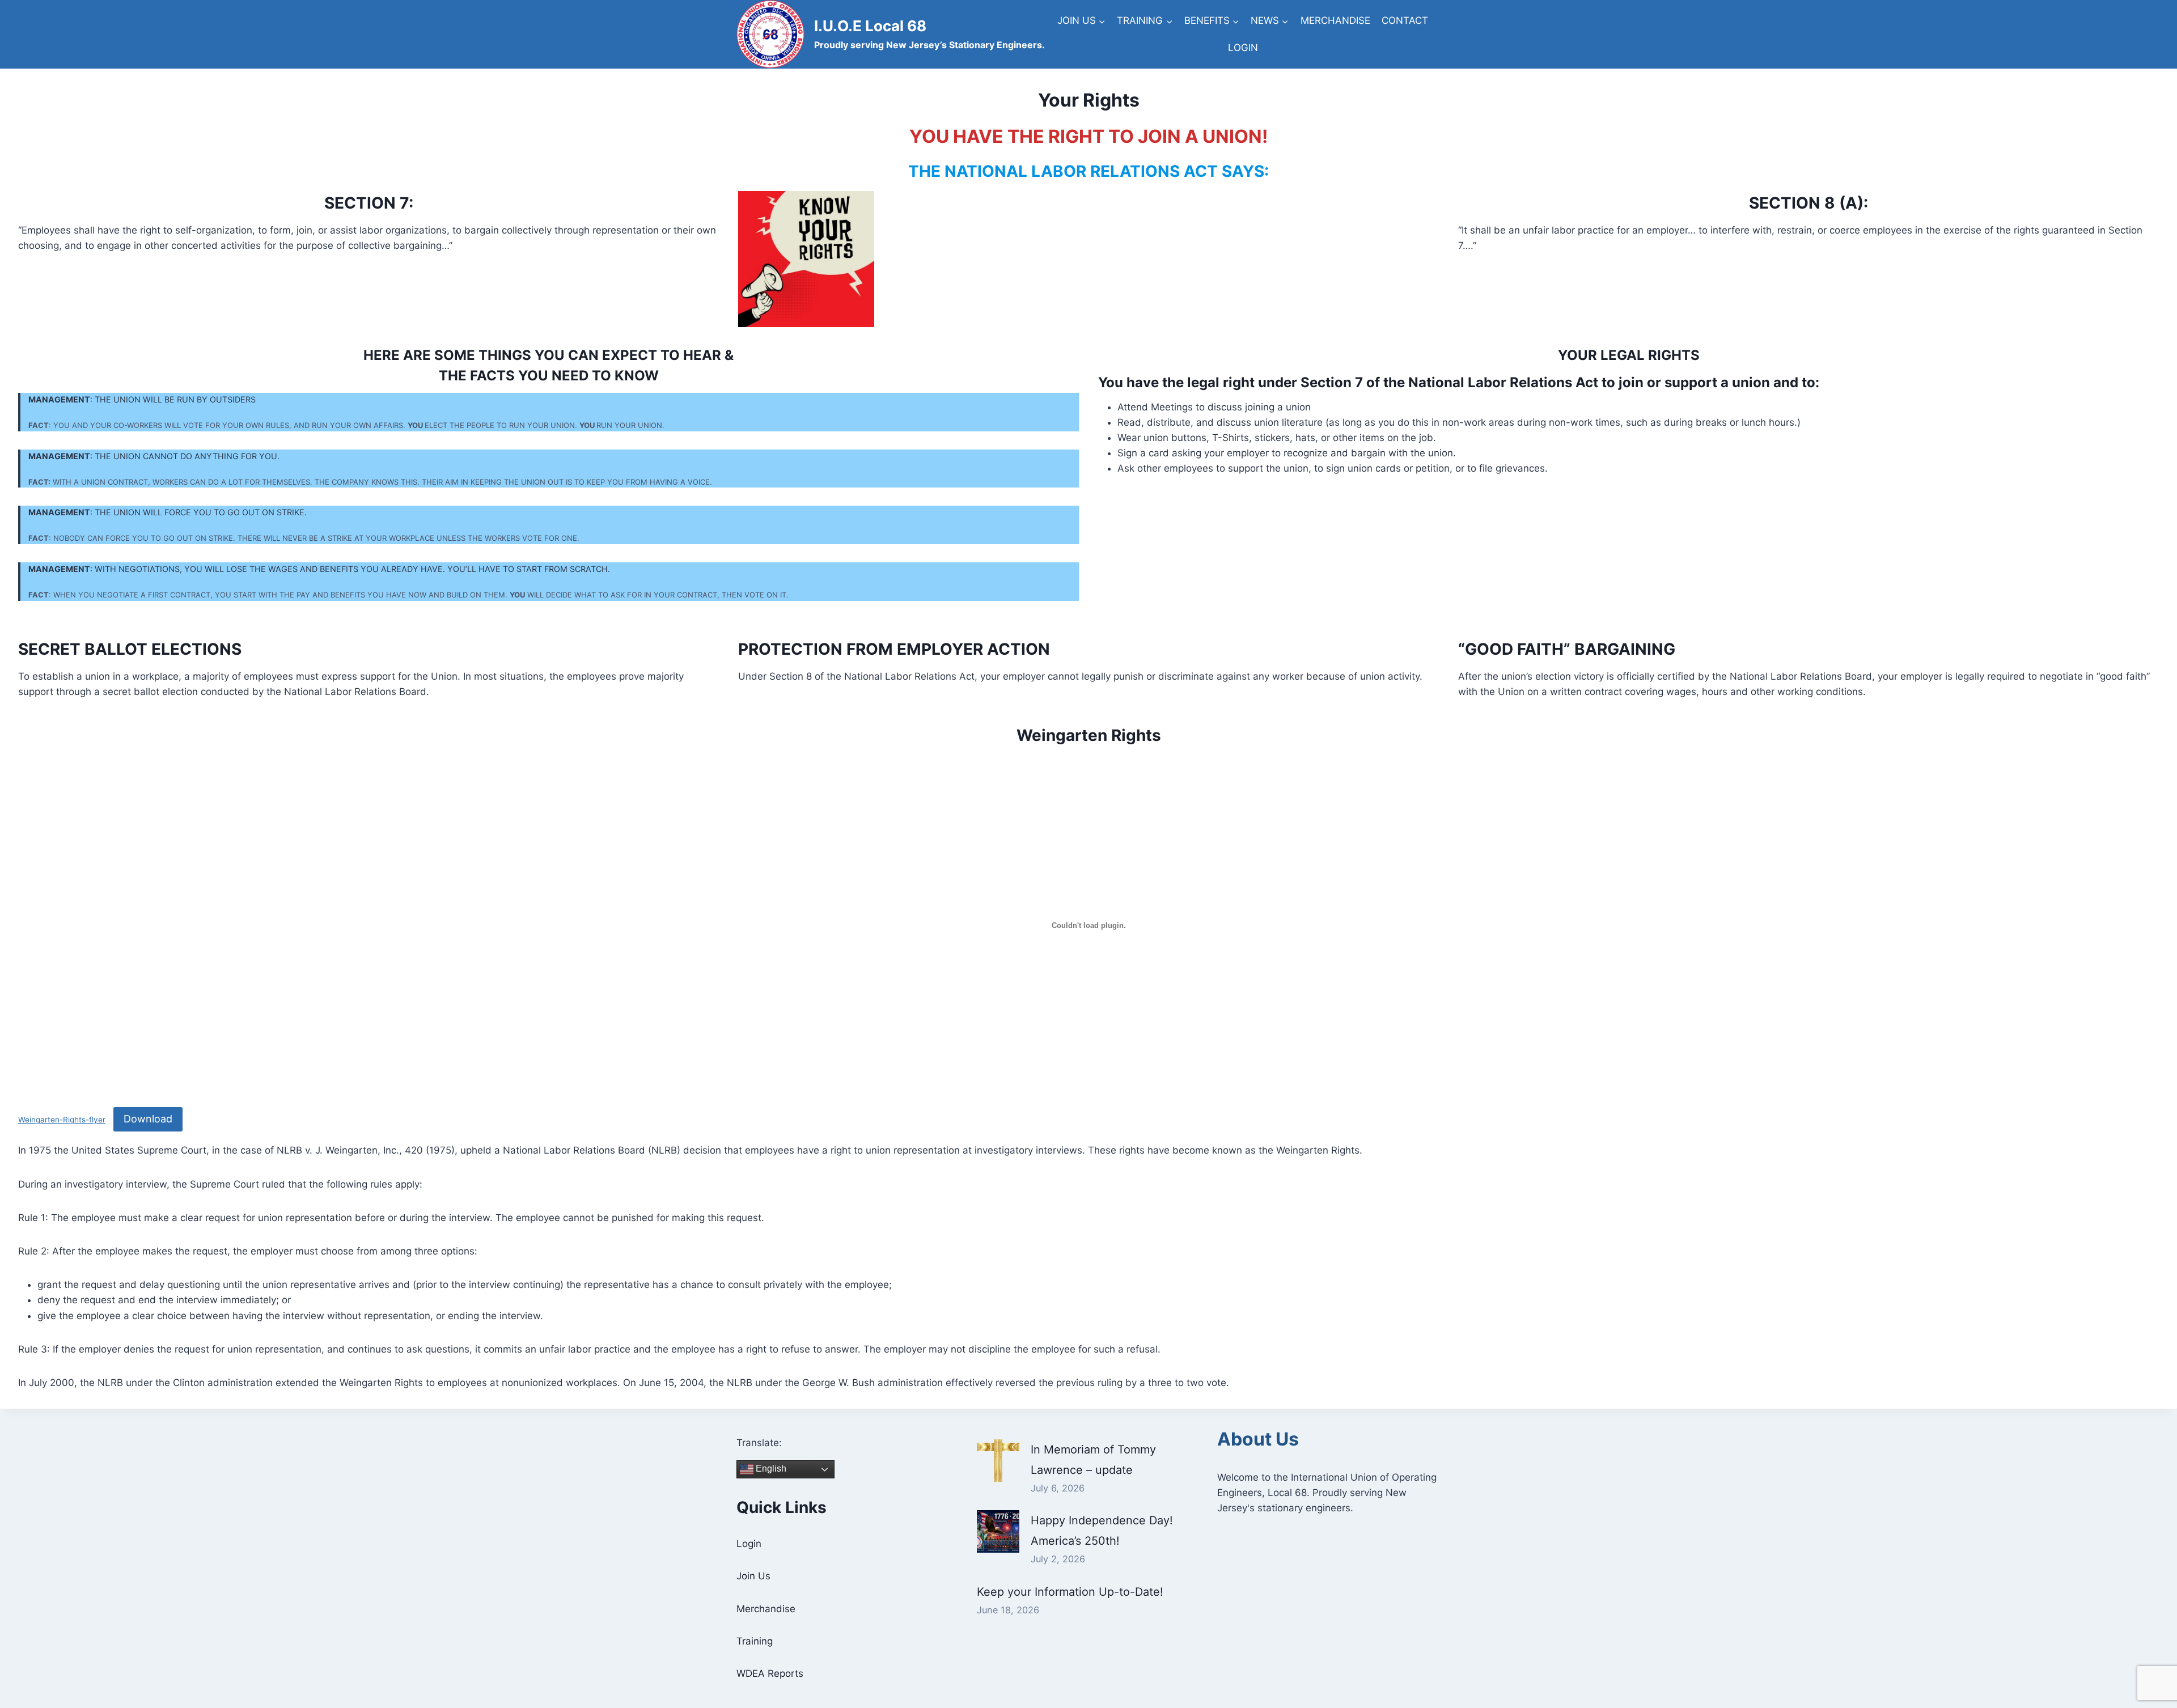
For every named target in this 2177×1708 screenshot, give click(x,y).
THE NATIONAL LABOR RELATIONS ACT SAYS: (1088, 171)
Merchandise (766, 1609)
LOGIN (1243, 48)
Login (749, 1544)
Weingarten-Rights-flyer (62, 1120)
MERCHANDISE (1335, 20)
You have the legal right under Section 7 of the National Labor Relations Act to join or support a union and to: (1459, 382)
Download (148, 1119)
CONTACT (1405, 20)
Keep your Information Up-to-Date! (1070, 1592)
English (770, 1468)
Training (755, 1641)
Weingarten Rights (1089, 735)
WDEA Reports (770, 1673)
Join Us (753, 1576)
